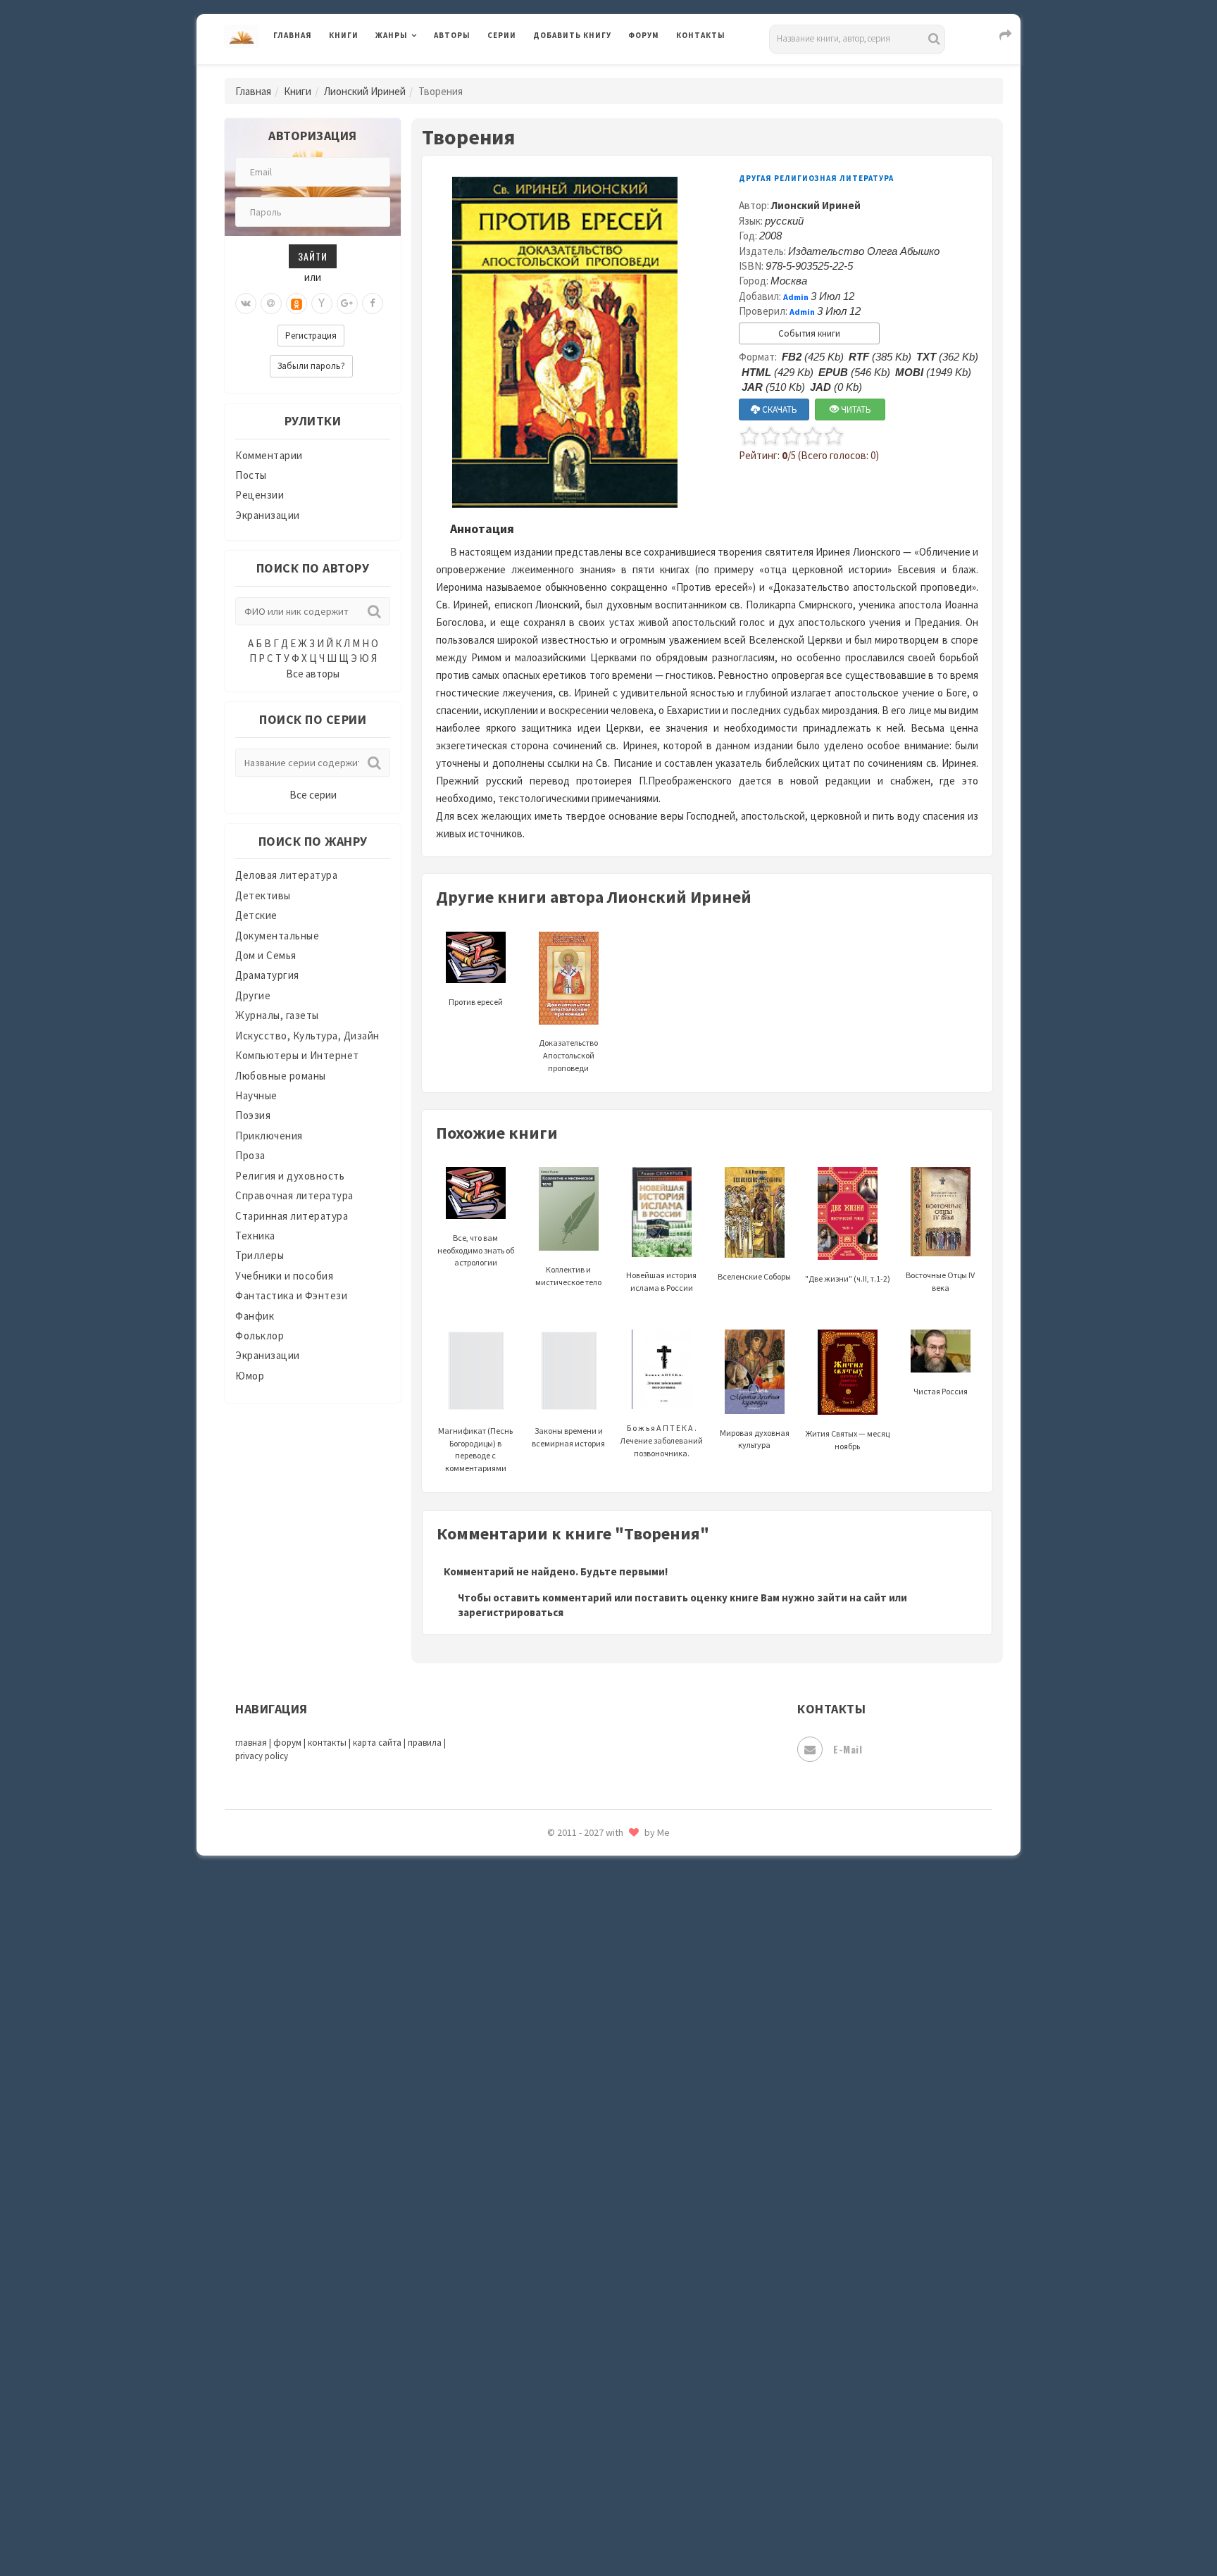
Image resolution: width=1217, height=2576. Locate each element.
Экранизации (268, 515)
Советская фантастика (591, 2087)
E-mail (848, 1749)
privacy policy (262, 1756)
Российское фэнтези (586, 1993)
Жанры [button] (392, 35)
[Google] (347, 304)
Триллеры (260, 1255)
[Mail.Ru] (271, 304)
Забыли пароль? (311, 366)
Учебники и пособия (284, 1276)
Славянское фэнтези (585, 2056)
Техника (255, 1236)
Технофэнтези (570, 2245)
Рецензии (260, 495)
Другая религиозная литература (816, 178)
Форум (644, 35)
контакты (327, 1743)
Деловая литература (583, 72)
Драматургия (267, 975)
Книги (344, 35)
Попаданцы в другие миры (599, 1867)
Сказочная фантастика (591, 2025)
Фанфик (255, 1316)
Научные (256, 1095)
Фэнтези (555, 2339)
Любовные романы (281, 1076)
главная (251, 1743)
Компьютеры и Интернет (297, 1055)
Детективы (263, 895)
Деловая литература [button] (425, 72)
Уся (543, 2308)
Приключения (269, 1136)
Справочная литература (294, 1195)
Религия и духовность (290, 1176)
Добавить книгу (572, 35)
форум (287, 1743)
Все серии (313, 795)
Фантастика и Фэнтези (291, 1295)
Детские (256, 915)
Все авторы (313, 674)
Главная (293, 35)
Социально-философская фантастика (628, 2150)
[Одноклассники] (297, 304)
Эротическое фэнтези (588, 2496)
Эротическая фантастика (597, 2465)
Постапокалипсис (579, 1899)
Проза (250, 1155)
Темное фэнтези (574, 2213)
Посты (251, 475)
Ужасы (550, 2276)
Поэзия (253, 1115)
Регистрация (311, 336)
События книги (809, 333)
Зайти (313, 256)
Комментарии (269, 455)
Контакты (701, 35)
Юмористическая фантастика (608, 2528)
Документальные (277, 936)
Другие (253, 995)
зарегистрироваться (511, 1612)
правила (425, 1743)
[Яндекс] (322, 304)
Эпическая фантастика (591, 2402)
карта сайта (377, 1743)
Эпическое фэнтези (582, 2434)
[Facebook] (373, 304)
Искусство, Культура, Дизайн (307, 1036)
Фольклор (260, 1336)
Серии (502, 35)
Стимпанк (559, 2182)
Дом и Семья (266, 955)
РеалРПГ (554, 1961)
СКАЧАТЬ (779, 409)
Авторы (452, 35)
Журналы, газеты (277, 1015)
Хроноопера (563, 2370)
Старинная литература (292, 1216)
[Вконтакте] (246, 304)
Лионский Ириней (365, 91)
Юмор (250, 1376)
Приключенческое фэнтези (601, 1930)
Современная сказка (584, 2119)
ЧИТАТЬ (855, 409)
